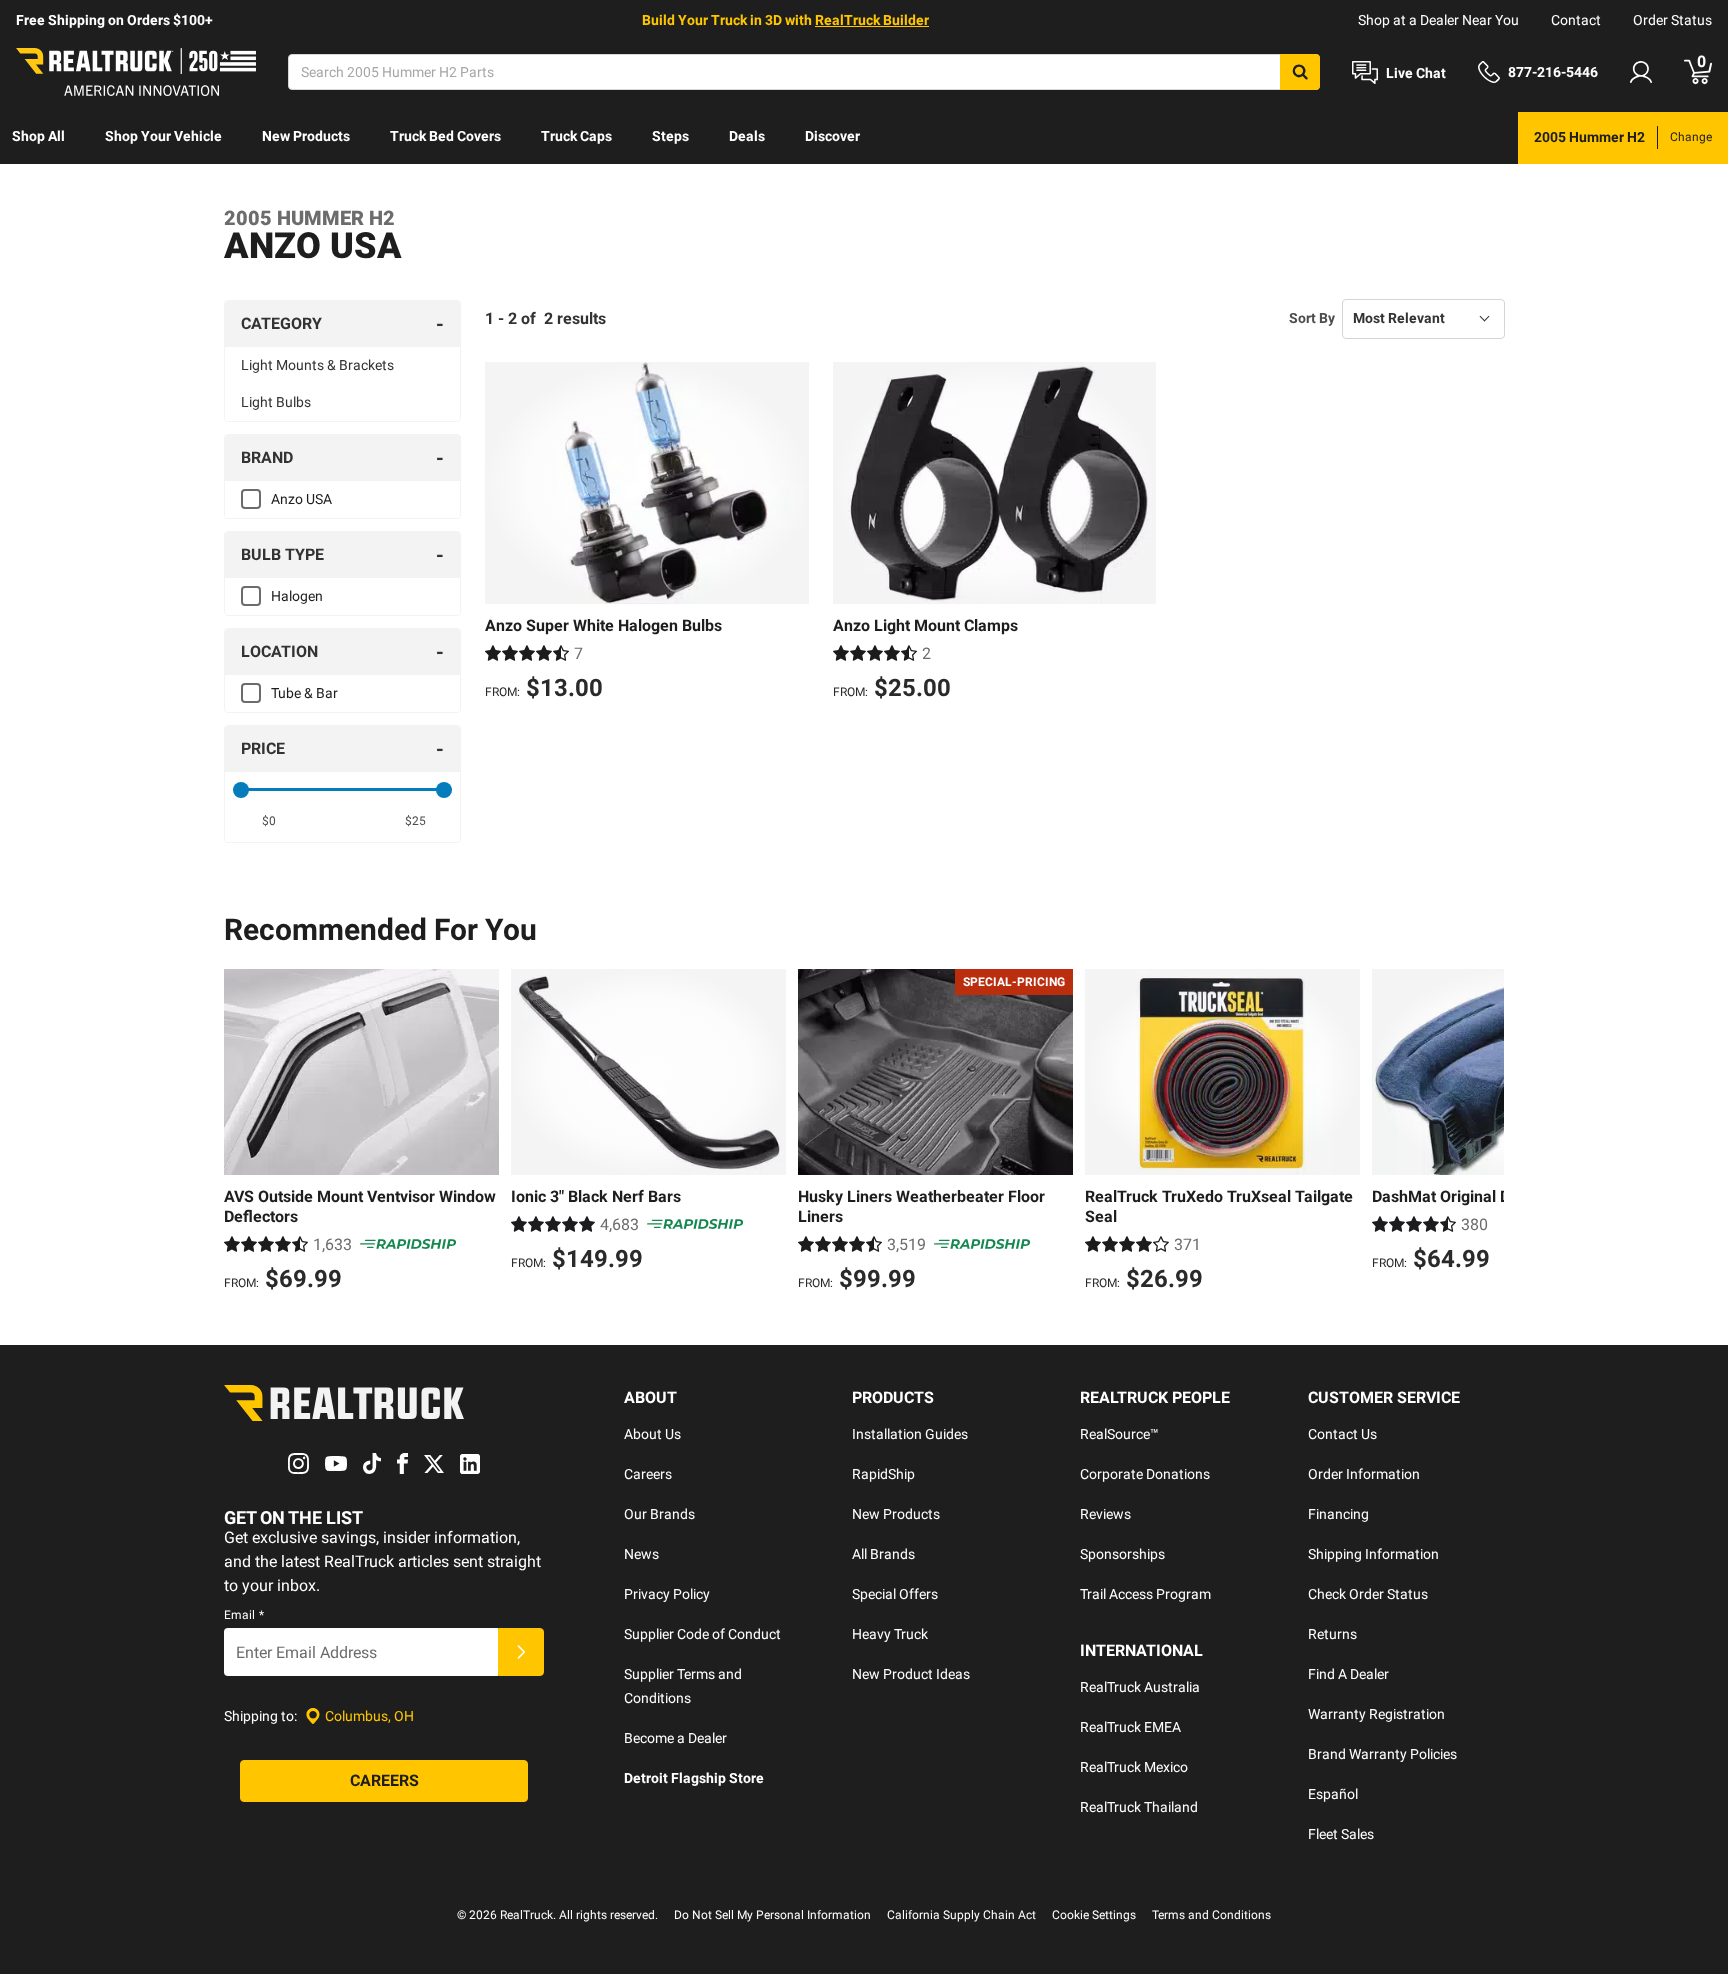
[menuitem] (38, 138)
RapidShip (883, 1474)
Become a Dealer (675, 1738)
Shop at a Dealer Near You (1438, 20)
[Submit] (521, 1652)
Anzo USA (301, 499)
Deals (747, 136)
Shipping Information (1373, 1554)
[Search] (1300, 72)
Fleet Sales (1341, 1834)
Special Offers (895, 1594)
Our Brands (659, 1514)
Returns (1332, 1634)
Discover (832, 136)
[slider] (241, 790)
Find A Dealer (1348, 1674)
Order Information (1364, 1474)
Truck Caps (576, 136)
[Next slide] (1484, 1133)
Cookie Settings (1094, 1915)
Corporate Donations (1145, 1474)
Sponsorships (1122, 1554)
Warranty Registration (1376, 1714)
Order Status (1672, 20)
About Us (652, 1434)
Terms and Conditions (1211, 1915)
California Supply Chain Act (961, 1915)
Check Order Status (1368, 1594)
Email (244, 1615)
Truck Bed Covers (445, 136)
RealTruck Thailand (1139, 1807)
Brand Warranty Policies (1382, 1754)
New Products (306, 136)
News (641, 1554)
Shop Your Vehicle (163, 136)
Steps (670, 136)
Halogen (297, 596)
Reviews (1105, 1514)
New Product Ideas (911, 1674)
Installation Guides (910, 1434)
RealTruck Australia (1140, 1687)
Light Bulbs (276, 402)
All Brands (883, 1554)
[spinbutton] (269, 821)
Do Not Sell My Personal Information (772, 1915)
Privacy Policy (667, 1594)
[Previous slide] (244, 1133)
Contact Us (1342, 1434)
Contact (1576, 20)
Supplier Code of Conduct (702, 1634)
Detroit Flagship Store (694, 1778)
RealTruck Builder (872, 20)
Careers (648, 1474)
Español (1333, 1794)
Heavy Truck (890, 1634)
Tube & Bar (304, 693)
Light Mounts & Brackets (317, 365)
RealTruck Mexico (1134, 1767)
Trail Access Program (1145, 1594)
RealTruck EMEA (1130, 1727)
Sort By (1312, 318)
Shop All (38, 136)
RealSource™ (1119, 1434)
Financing (1338, 1514)
